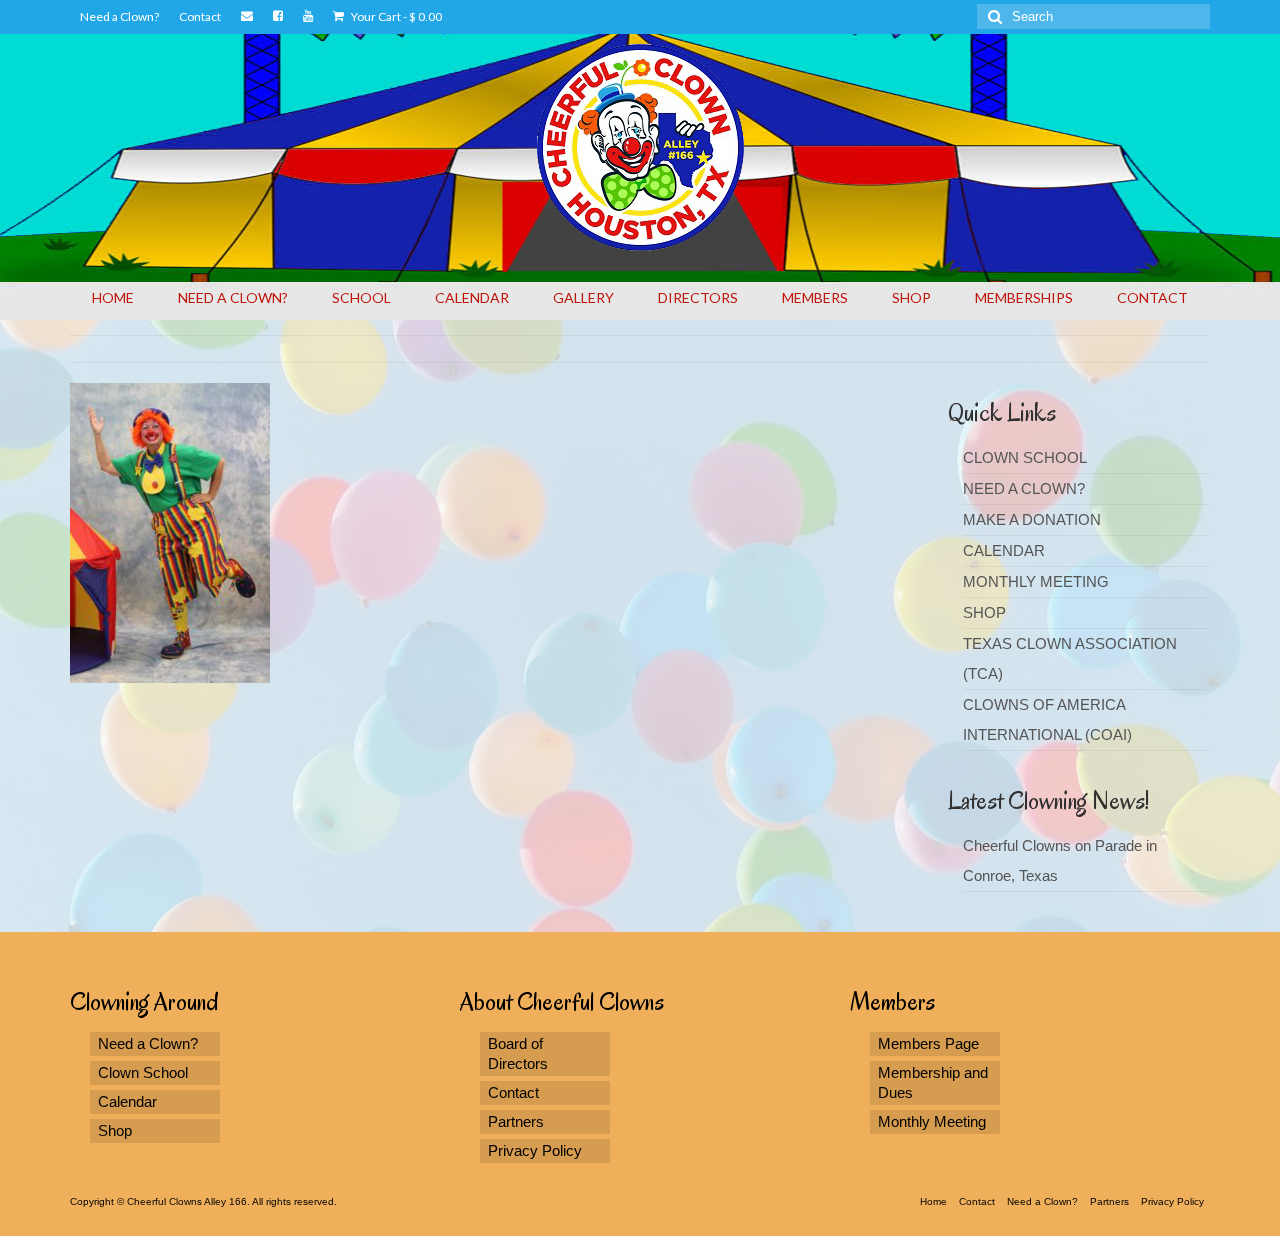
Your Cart (395, 16)
